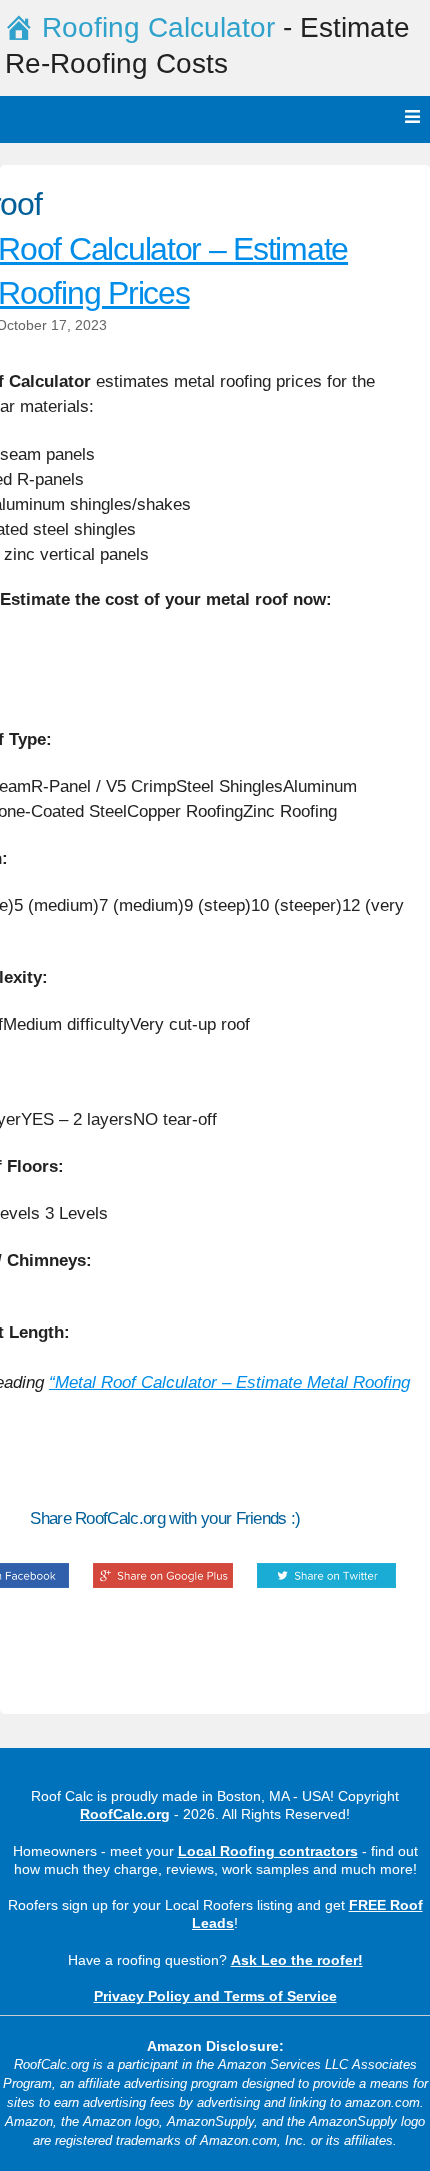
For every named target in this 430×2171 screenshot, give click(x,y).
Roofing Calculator (158, 27)
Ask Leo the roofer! (297, 1960)
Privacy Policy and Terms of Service (215, 1996)
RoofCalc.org (125, 1814)
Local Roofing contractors (268, 1851)
